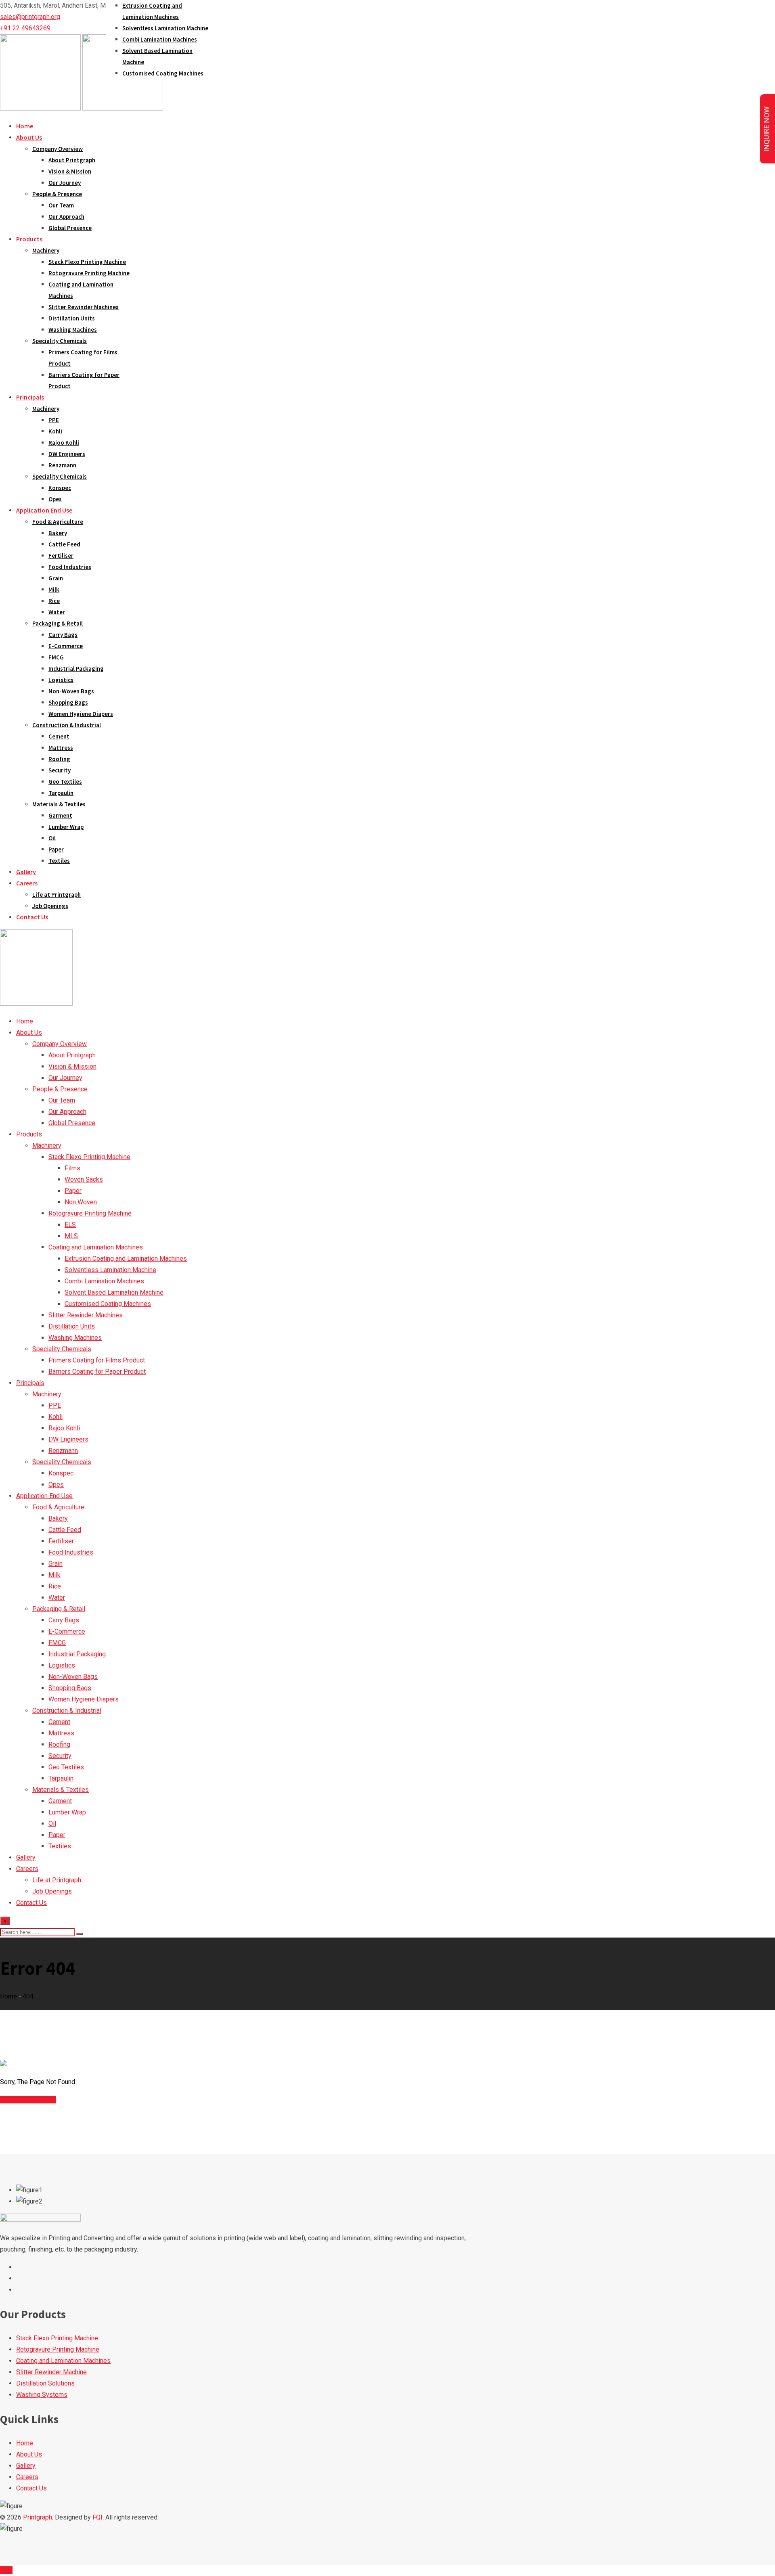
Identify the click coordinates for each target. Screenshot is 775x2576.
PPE (54, 420)
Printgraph (38, 2517)
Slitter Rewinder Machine (51, 2372)
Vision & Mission (70, 171)
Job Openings (50, 906)
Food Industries (70, 567)
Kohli (55, 431)
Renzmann (62, 465)
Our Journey (65, 183)
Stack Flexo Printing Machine (87, 262)
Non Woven (81, 1202)
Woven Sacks (84, 1179)
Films (72, 1168)
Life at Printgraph (57, 895)
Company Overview (58, 149)
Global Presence (70, 228)
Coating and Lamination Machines (96, 1247)
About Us (29, 137)
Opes (55, 499)
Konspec (60, 488)
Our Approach (66, 217)
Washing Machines (73, 330)
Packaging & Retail (58, 623)
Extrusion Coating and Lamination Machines (126, 1259)
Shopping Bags (68, 702)
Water (57, 612)
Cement (59, 736)
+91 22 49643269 (25, 28)
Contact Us (32, 917)
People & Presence (57, 194)
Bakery (58, 533)
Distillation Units (72, 318)
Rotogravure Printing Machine (89, 273)
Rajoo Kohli (64, 443)
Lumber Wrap (66, 827)
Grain (56, 578)
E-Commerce (66, 646)
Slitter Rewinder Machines (84, 307)
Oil (52, 838)
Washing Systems (42, 2395)
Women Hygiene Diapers (81, 714)
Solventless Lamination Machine (165, 28)
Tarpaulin (61, 793)
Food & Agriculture (58, 522)
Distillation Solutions (45, 2383)
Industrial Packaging (76, 669)
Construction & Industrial (67, 725)
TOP (6, 2570)
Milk (54, 589)
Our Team (61, 205)
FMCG (56, 657)
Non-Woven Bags (71, 691)
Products (29, 239)
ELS (70, 1225)
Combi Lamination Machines (160, 39)
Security (60, 770)
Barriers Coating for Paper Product (97, 1372)
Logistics (61, 680)
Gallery (26, 872)
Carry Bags (63, 635)
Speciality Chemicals (60, 341)
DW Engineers (67, 454)
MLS (71, 1236)
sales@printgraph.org (30, 17)
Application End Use (44, 510)
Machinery (46, 250)
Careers (27, 883)
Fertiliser (61, 556)
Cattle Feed (64, 544)
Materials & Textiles (59, 804)
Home (25, 126)
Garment (60, 815)
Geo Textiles (65, 782)
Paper (56, 849)
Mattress (61, 748)
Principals (30, 397)
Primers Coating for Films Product (97, 1360)
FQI (97, 2517)
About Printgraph (72, 160)
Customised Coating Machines (163, 73)
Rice (54, 601)
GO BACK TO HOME (28, 2100)
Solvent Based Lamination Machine (114, 1292)
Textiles (59, 861)
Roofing (59, 759)
